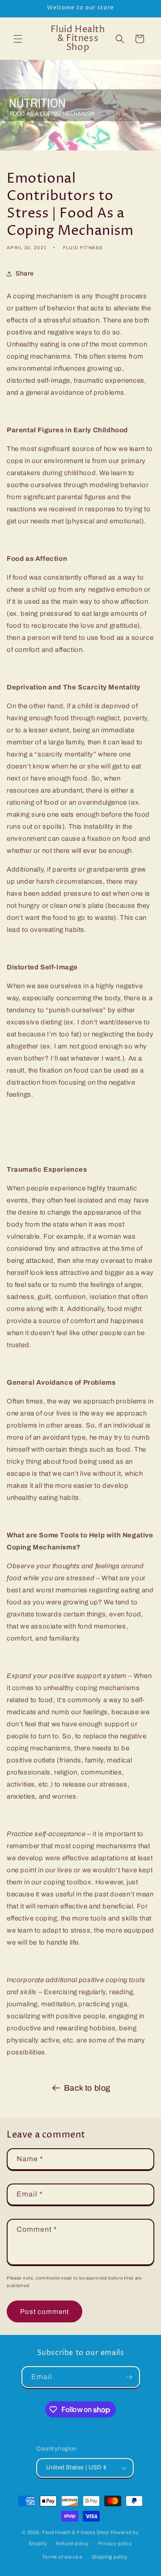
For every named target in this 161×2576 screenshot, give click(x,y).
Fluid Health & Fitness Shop (76, 2532)
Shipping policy (110, 2557)
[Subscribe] (129, 2377)
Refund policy (72, 2543)
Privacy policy (115, 2543)
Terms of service (62, 2557)
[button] (18, 39)
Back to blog (87, 2088)
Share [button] (25, 273)
